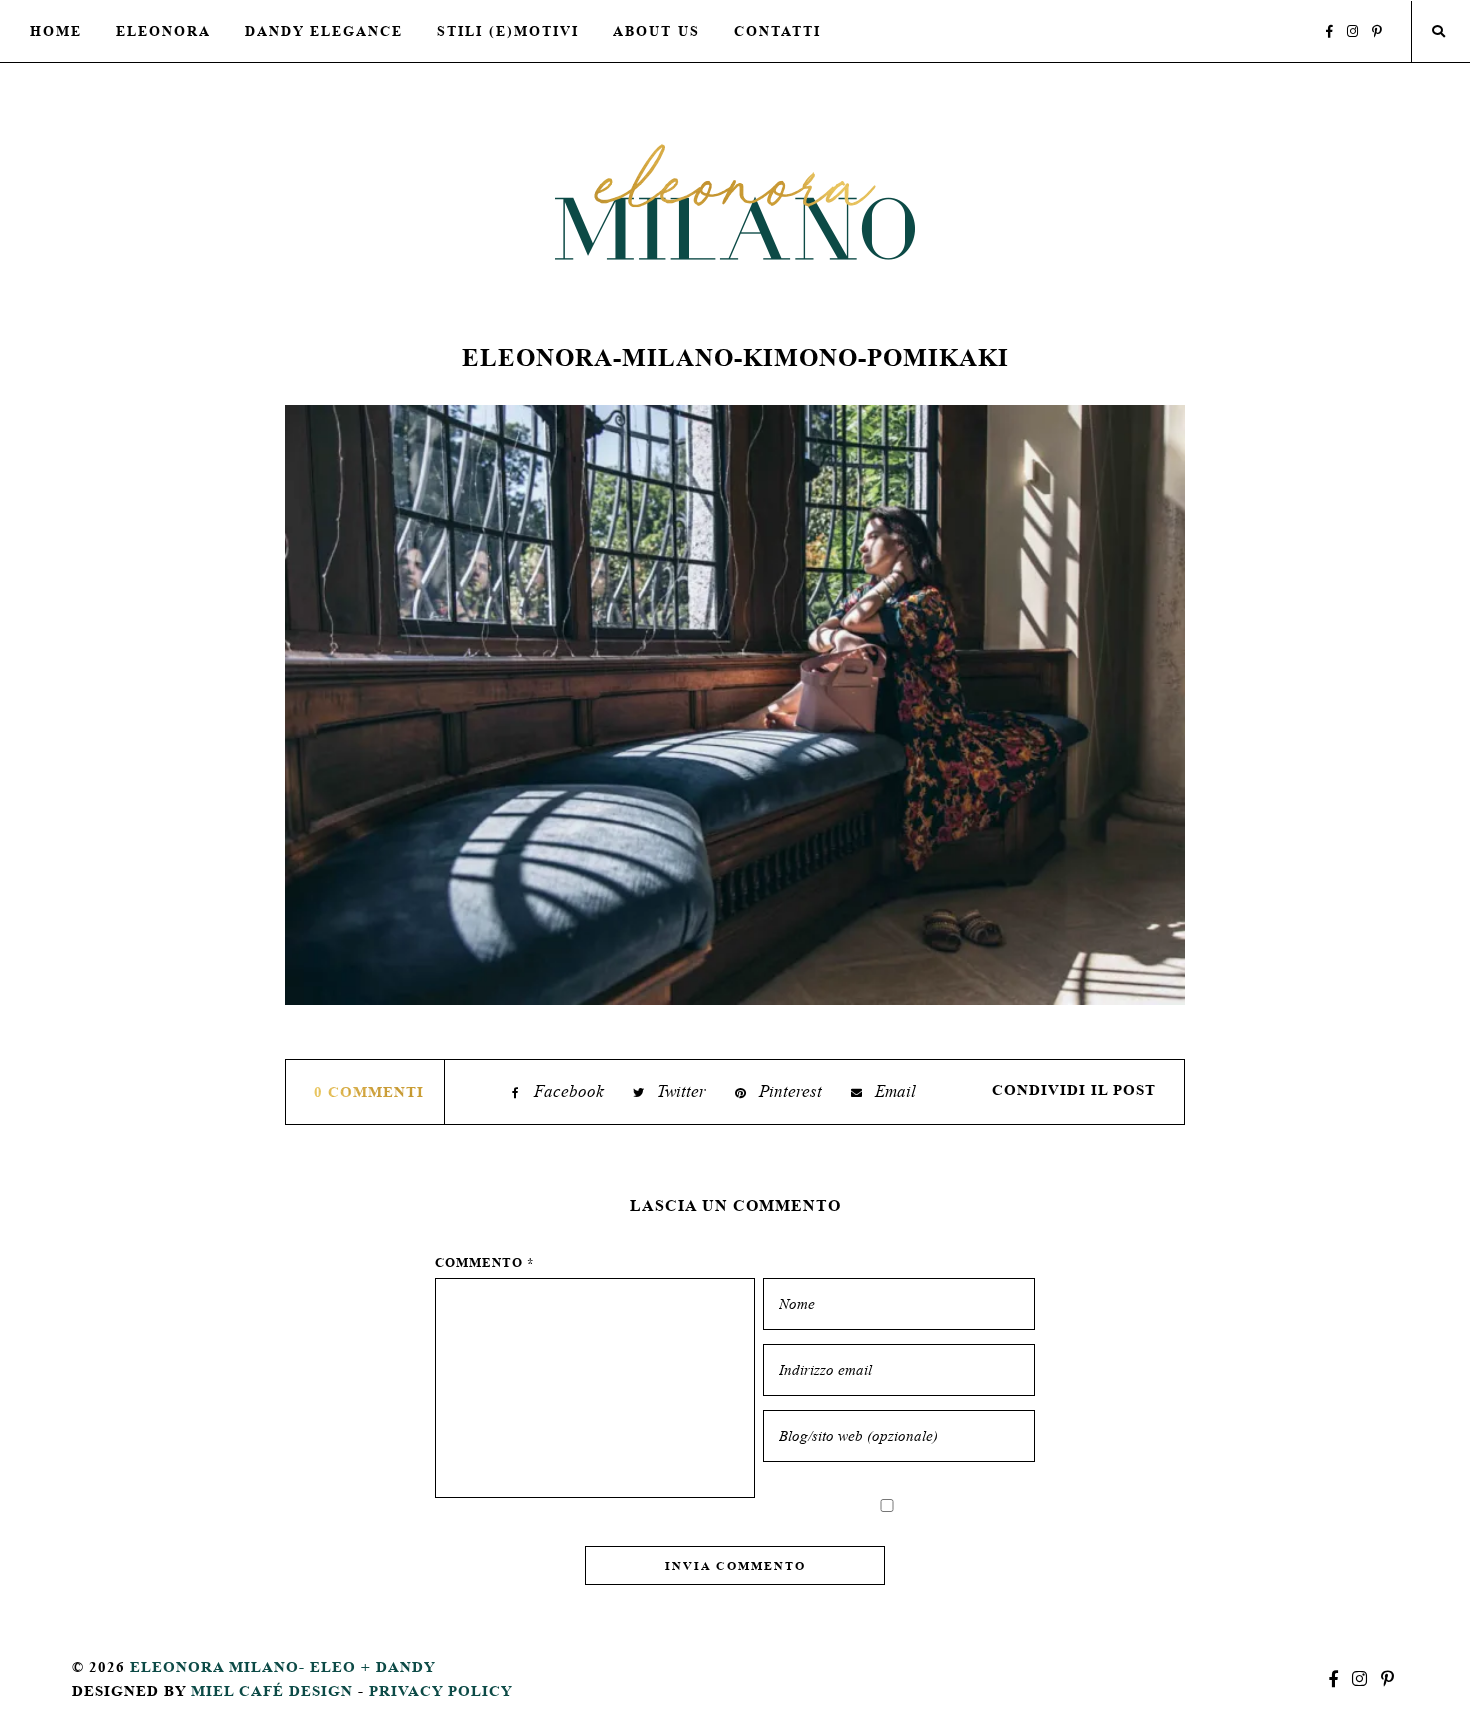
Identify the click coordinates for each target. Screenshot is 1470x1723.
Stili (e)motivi (508, 31)
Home (56, 31)
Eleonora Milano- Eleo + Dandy (283, 1666)
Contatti (777, 31)
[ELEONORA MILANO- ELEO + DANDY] (735, 201)
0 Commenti (369, 1091)
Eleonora (163, 31)
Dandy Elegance (324, 31)
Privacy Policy (441, 1690)
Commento (485, 1262)
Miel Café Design (272, 1690)
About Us (656, 31)
